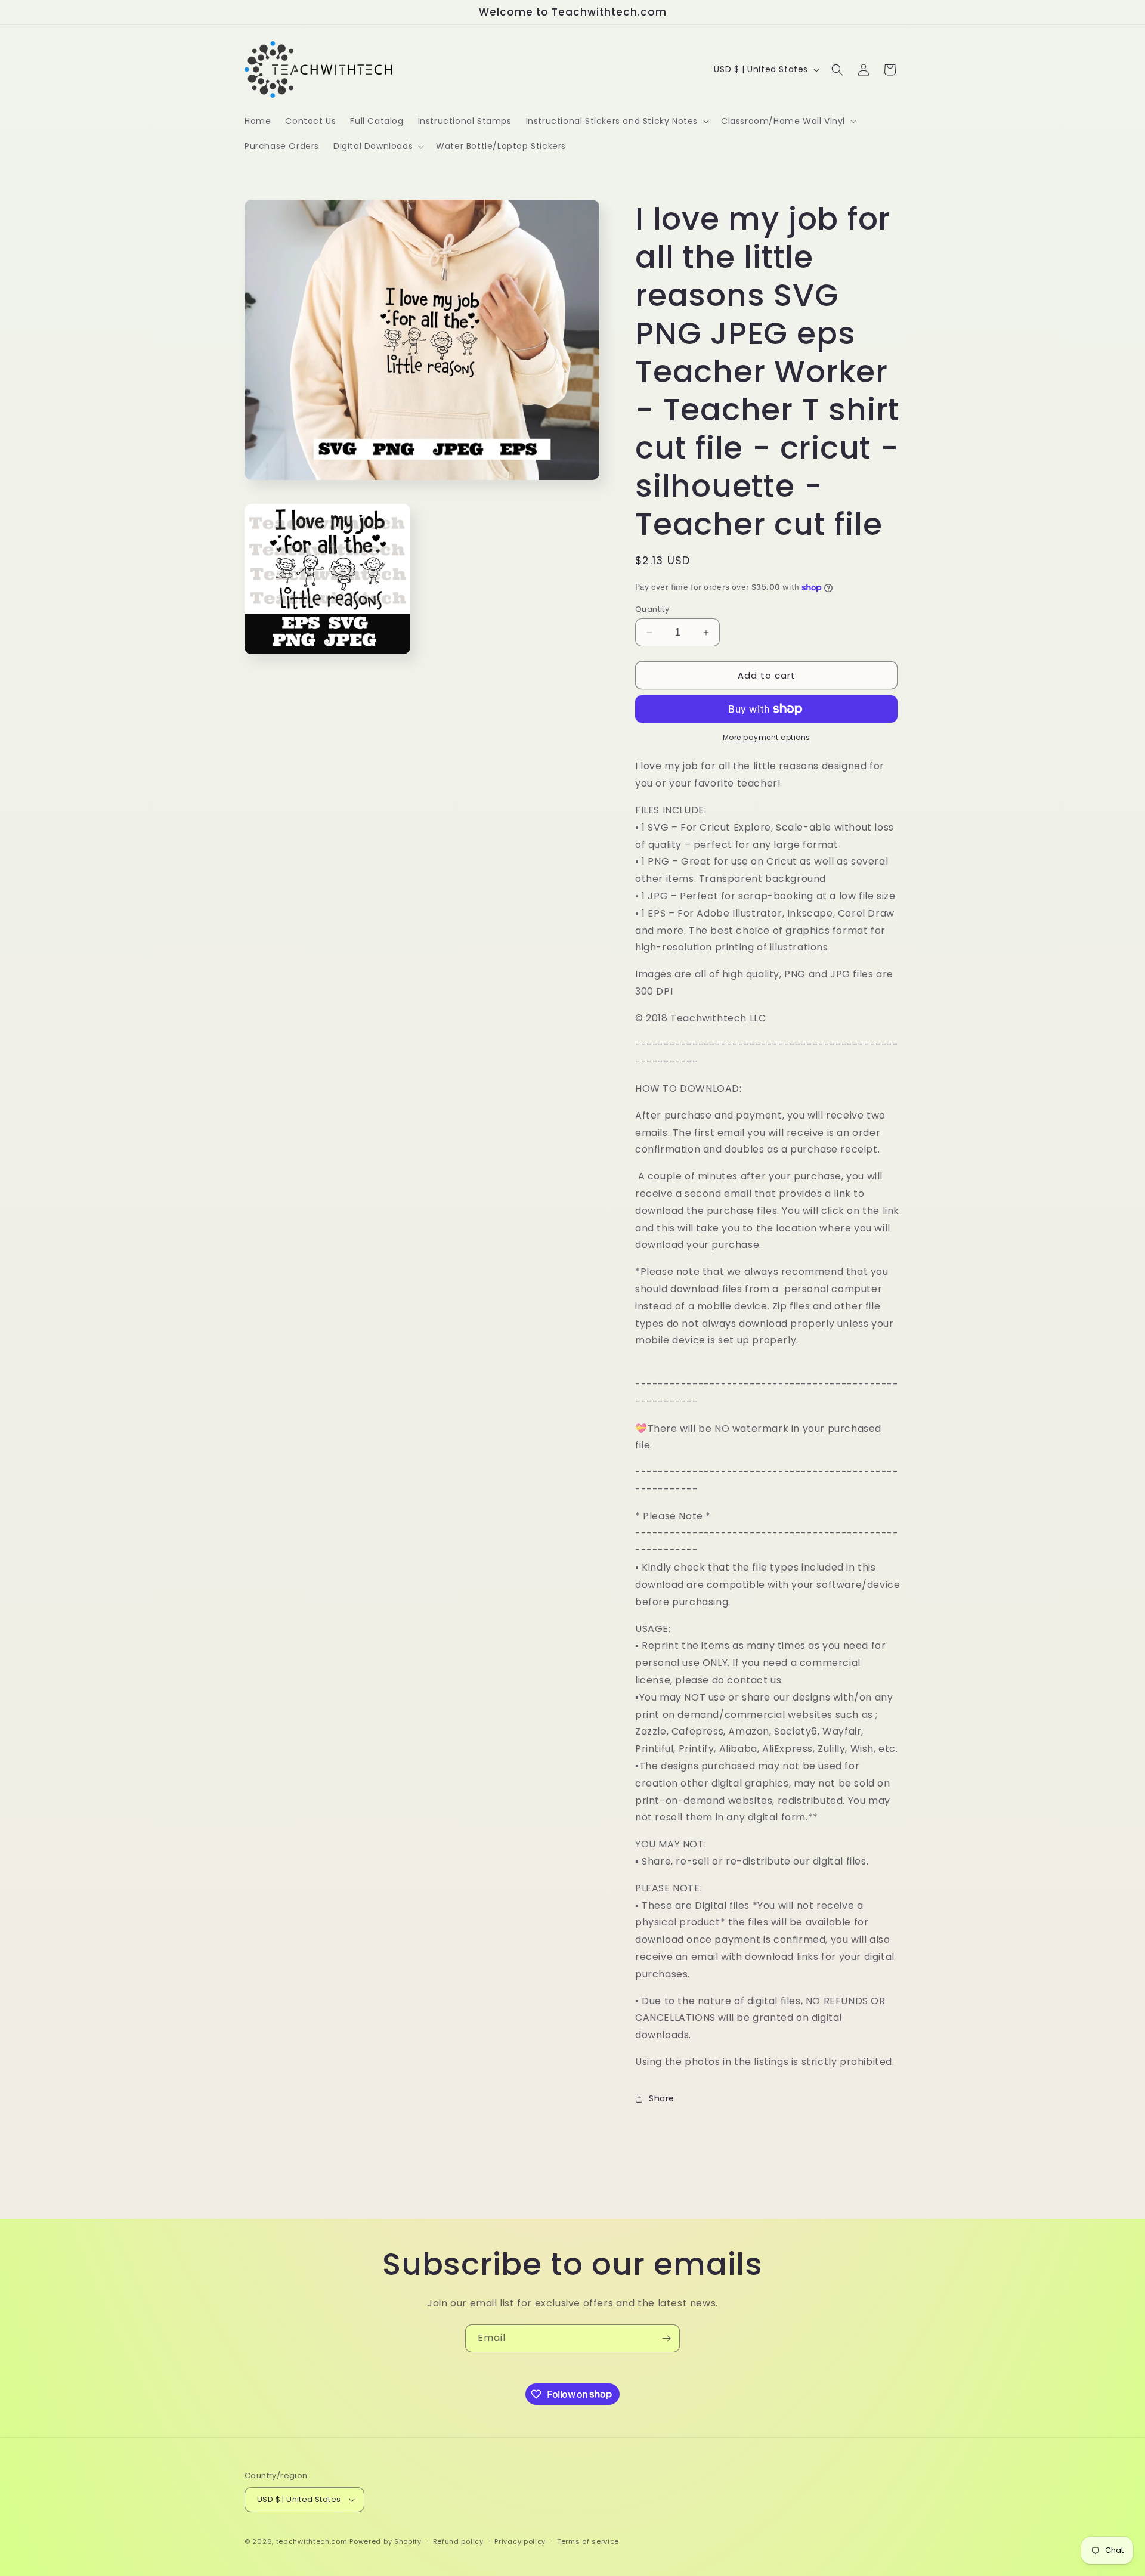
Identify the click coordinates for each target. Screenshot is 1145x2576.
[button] (616, 121)
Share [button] (662, 2098)
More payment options (767, 737)
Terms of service (588, 2541)
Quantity (652, 609)
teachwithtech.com (312, 2541)
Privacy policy (520, 2541)
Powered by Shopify (386, 2541)
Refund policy (458, 2541)
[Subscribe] (666, 2338)
